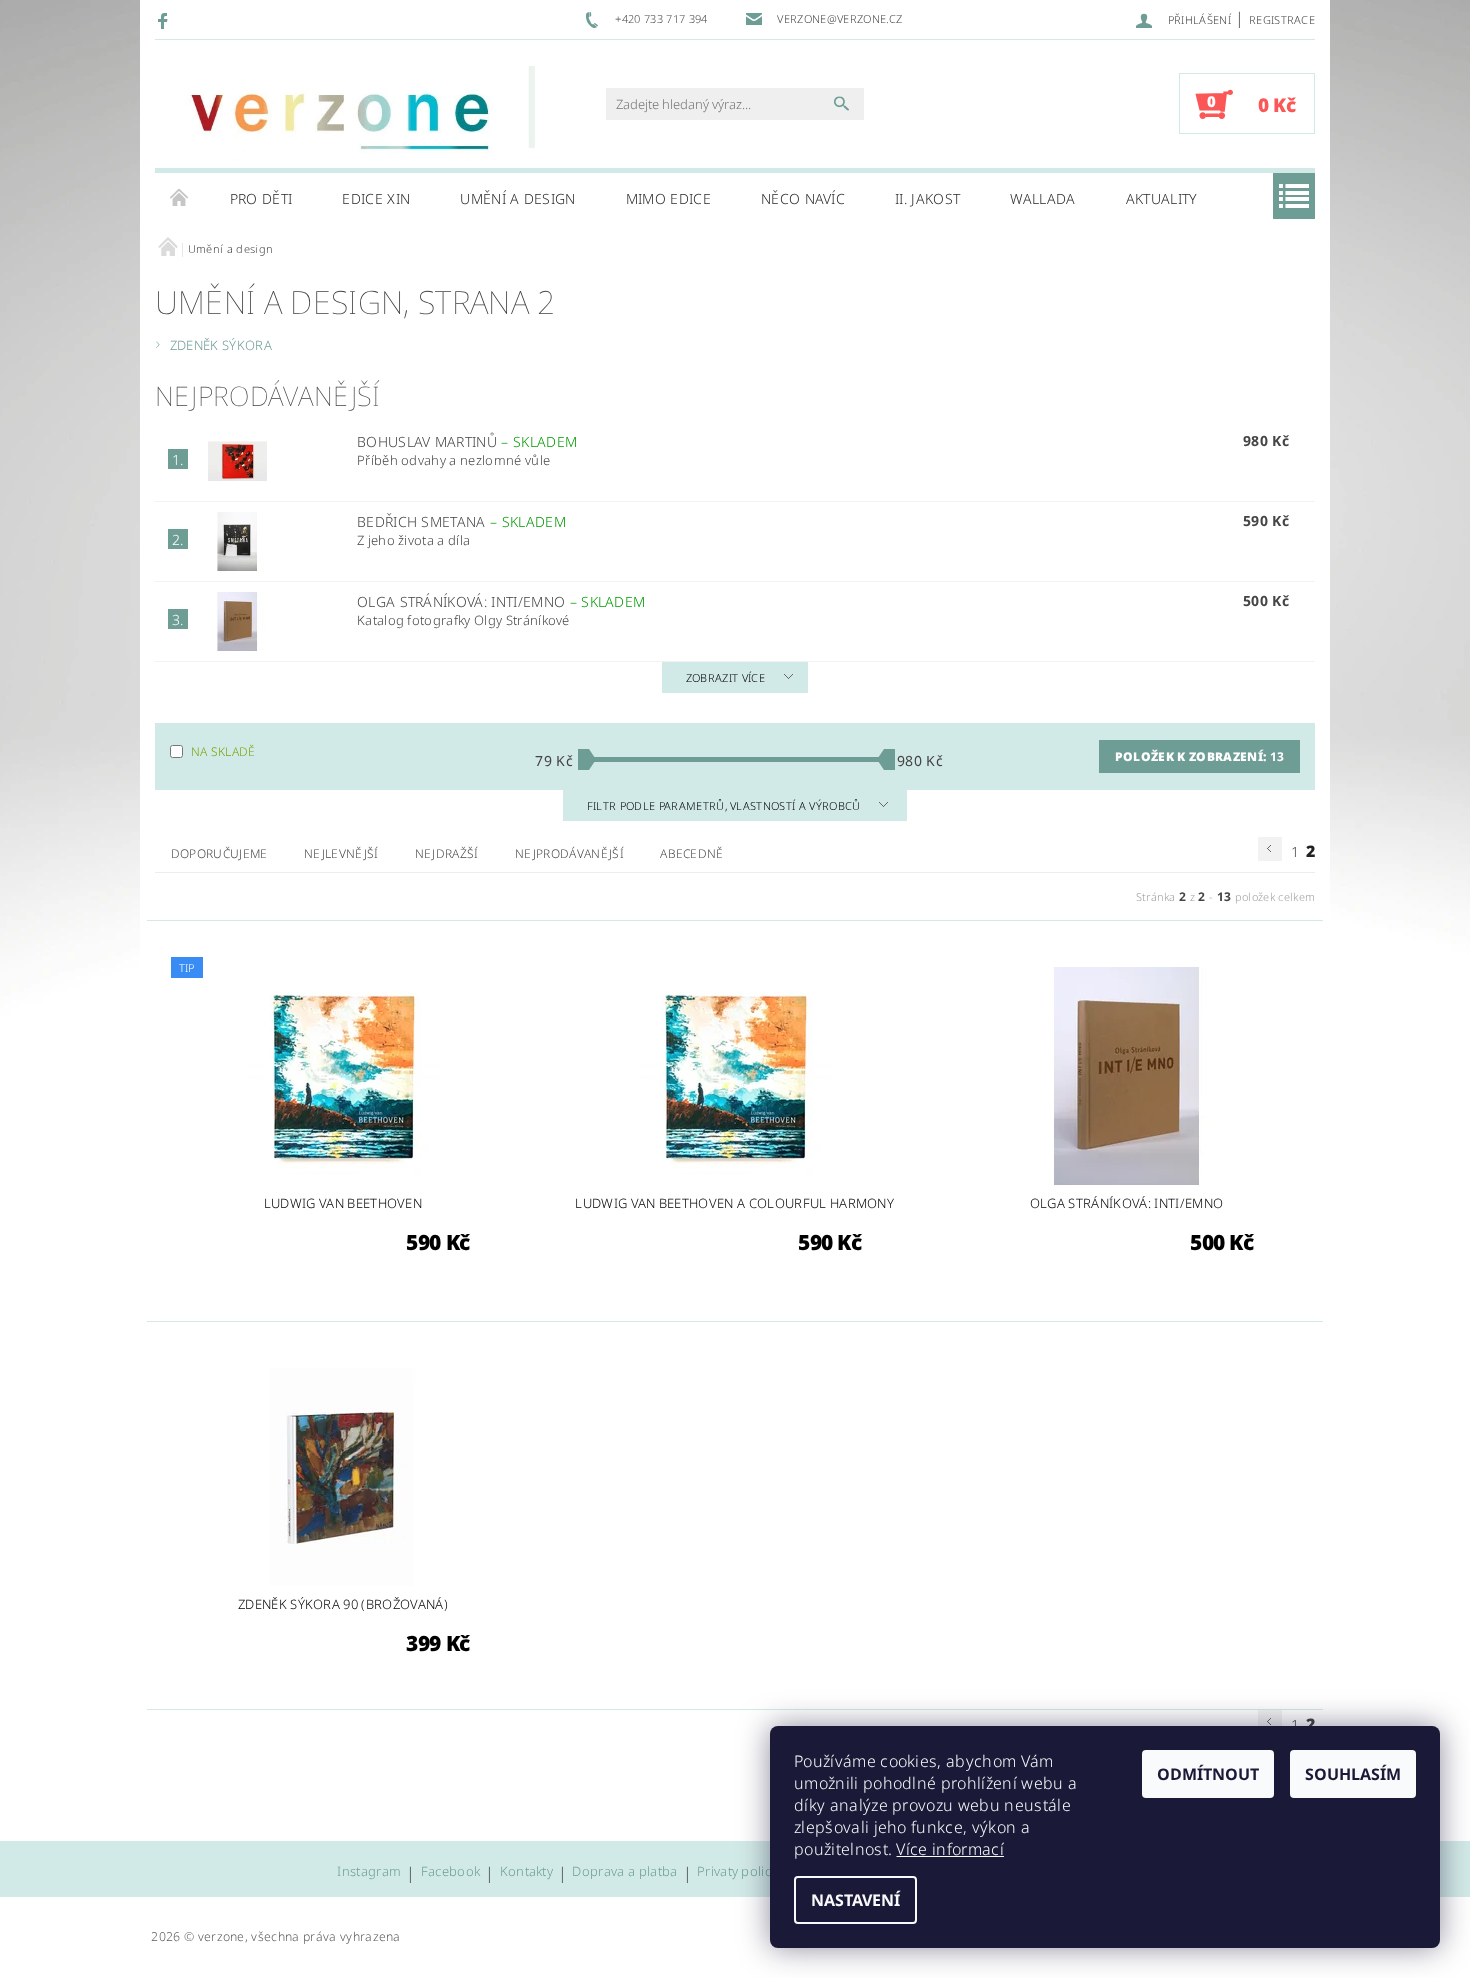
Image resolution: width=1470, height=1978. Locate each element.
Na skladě (223, 751)
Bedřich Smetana (461, 521)
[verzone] (350, 114)
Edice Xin (376, 198)
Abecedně (692, 853)
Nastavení (855, 1900)
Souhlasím (1353, 1774)
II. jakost (927, 198)
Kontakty (527, 1872)
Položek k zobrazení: (1199, 756)
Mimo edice (668, 198)
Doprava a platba (624, 1872)
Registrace (1282, 19)
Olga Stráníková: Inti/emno (501, 601)
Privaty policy (737, 1872)
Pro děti (261, 198)
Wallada (1042, 198)
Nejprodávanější (569, 853)
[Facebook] (165, 20)
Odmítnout (1208, 1774)
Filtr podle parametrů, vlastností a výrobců (725, 805)
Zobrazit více (725, 677)
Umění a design (517, 198)
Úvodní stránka (180, 199)
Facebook (451, 1872)
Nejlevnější (341, 853)
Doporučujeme (219, 853)
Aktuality (1162, 198)
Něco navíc (803, 198)
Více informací (949, 1849)
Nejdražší (447, 853)
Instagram (369, 1872)
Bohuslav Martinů (467, 441)
